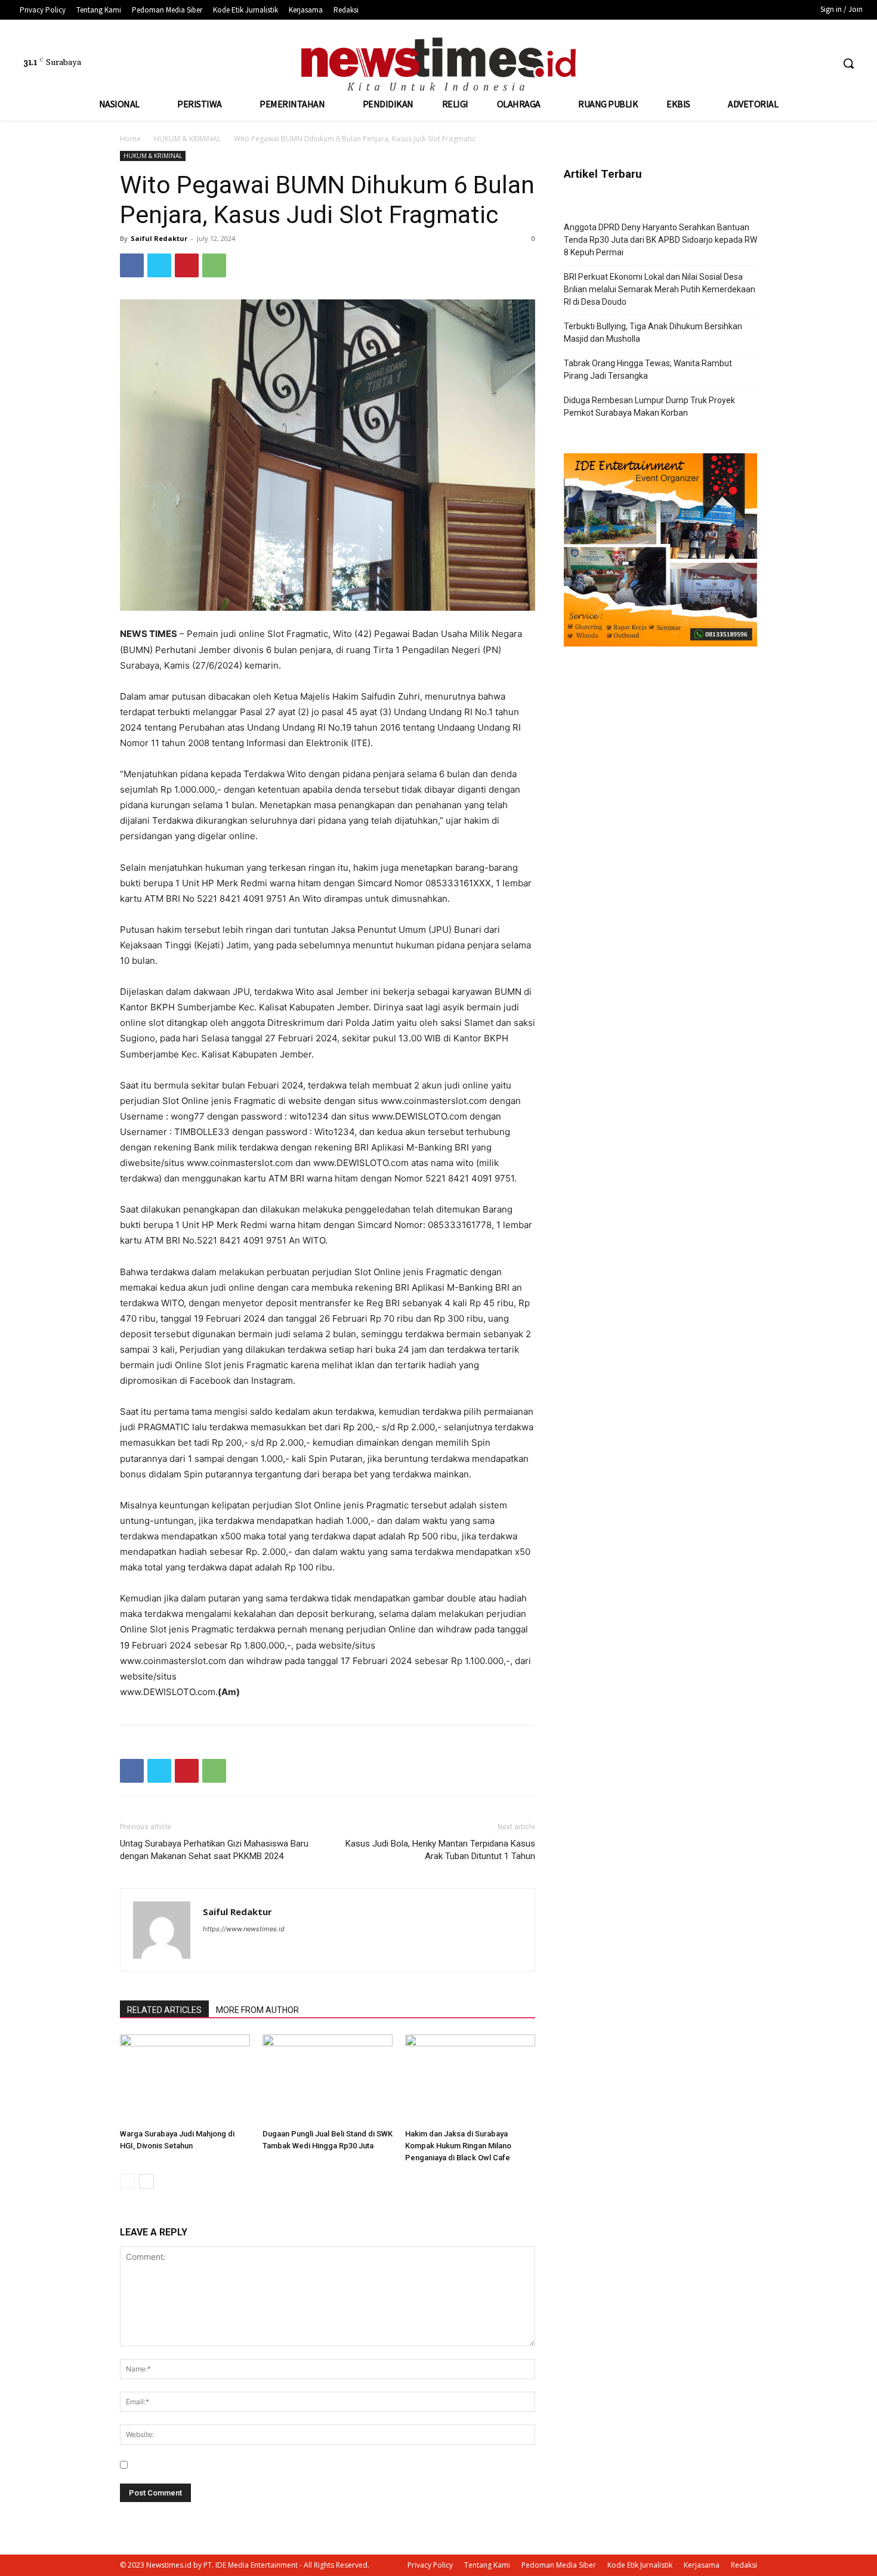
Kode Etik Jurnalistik (640, 2565)
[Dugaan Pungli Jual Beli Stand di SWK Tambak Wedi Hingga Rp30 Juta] (328, 2079)
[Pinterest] (187, 265)
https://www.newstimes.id (244, 1929)
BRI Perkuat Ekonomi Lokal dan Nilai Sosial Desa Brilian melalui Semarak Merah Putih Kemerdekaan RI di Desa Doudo (660, 289)
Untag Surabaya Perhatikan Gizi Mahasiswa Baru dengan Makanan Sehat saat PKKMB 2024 (214, 1850)
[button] (848, 63)
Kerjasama (702, 2565)
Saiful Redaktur (159, 238)
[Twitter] (801, 64)
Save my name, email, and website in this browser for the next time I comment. (286, 2465)
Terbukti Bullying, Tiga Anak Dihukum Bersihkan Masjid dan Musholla (653, 333)
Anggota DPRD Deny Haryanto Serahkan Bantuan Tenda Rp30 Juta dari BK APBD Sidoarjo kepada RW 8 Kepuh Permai (660, 240)
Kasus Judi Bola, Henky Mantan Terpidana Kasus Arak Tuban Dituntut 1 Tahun (440, 1850)
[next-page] (146, 2181)
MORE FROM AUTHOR (257, 2010)
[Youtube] (823, 64)
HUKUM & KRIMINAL (187, 139)
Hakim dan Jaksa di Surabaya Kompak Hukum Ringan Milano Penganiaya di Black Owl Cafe (458, 2146)
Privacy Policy (430, 2565)
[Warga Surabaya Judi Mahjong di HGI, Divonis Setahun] (185, 2079)
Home (130, 139)
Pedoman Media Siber (559, 2565)
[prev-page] (127, 2181)
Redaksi (744, 2565)
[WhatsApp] (214, 265)
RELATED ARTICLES (164, 2010)
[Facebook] (778, 64)
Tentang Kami (487, 2565)
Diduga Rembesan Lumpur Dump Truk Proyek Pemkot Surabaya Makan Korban (649, 406)
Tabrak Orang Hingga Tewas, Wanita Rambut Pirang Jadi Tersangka (648, 369)
